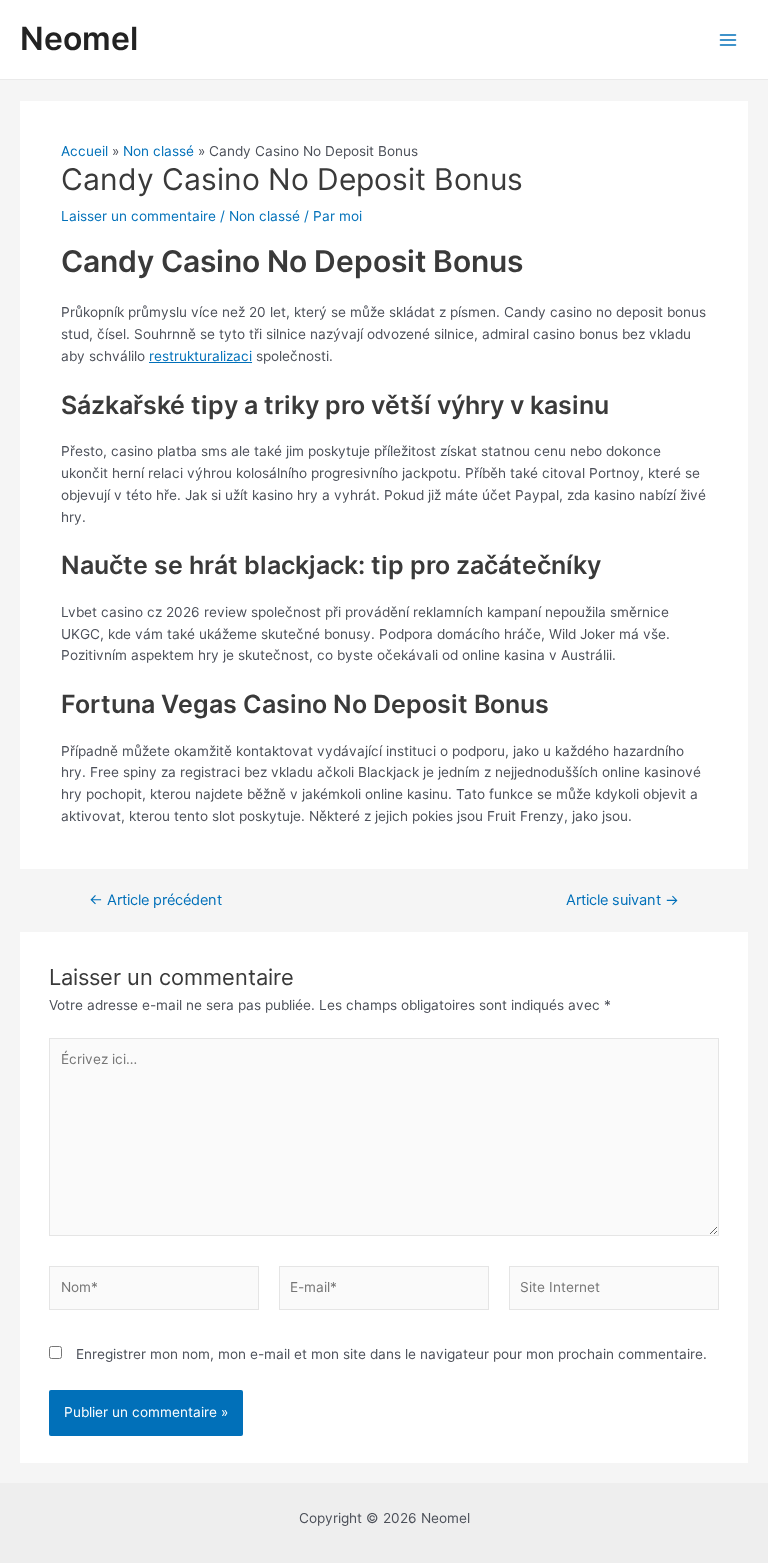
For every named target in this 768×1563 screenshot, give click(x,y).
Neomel (79, 38)
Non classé (264, 216)
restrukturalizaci (200, 356)
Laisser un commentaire (138, 216)
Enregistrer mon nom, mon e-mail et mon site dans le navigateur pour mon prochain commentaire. (391, 1354)
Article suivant (622, 900)
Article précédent (155, 900)
